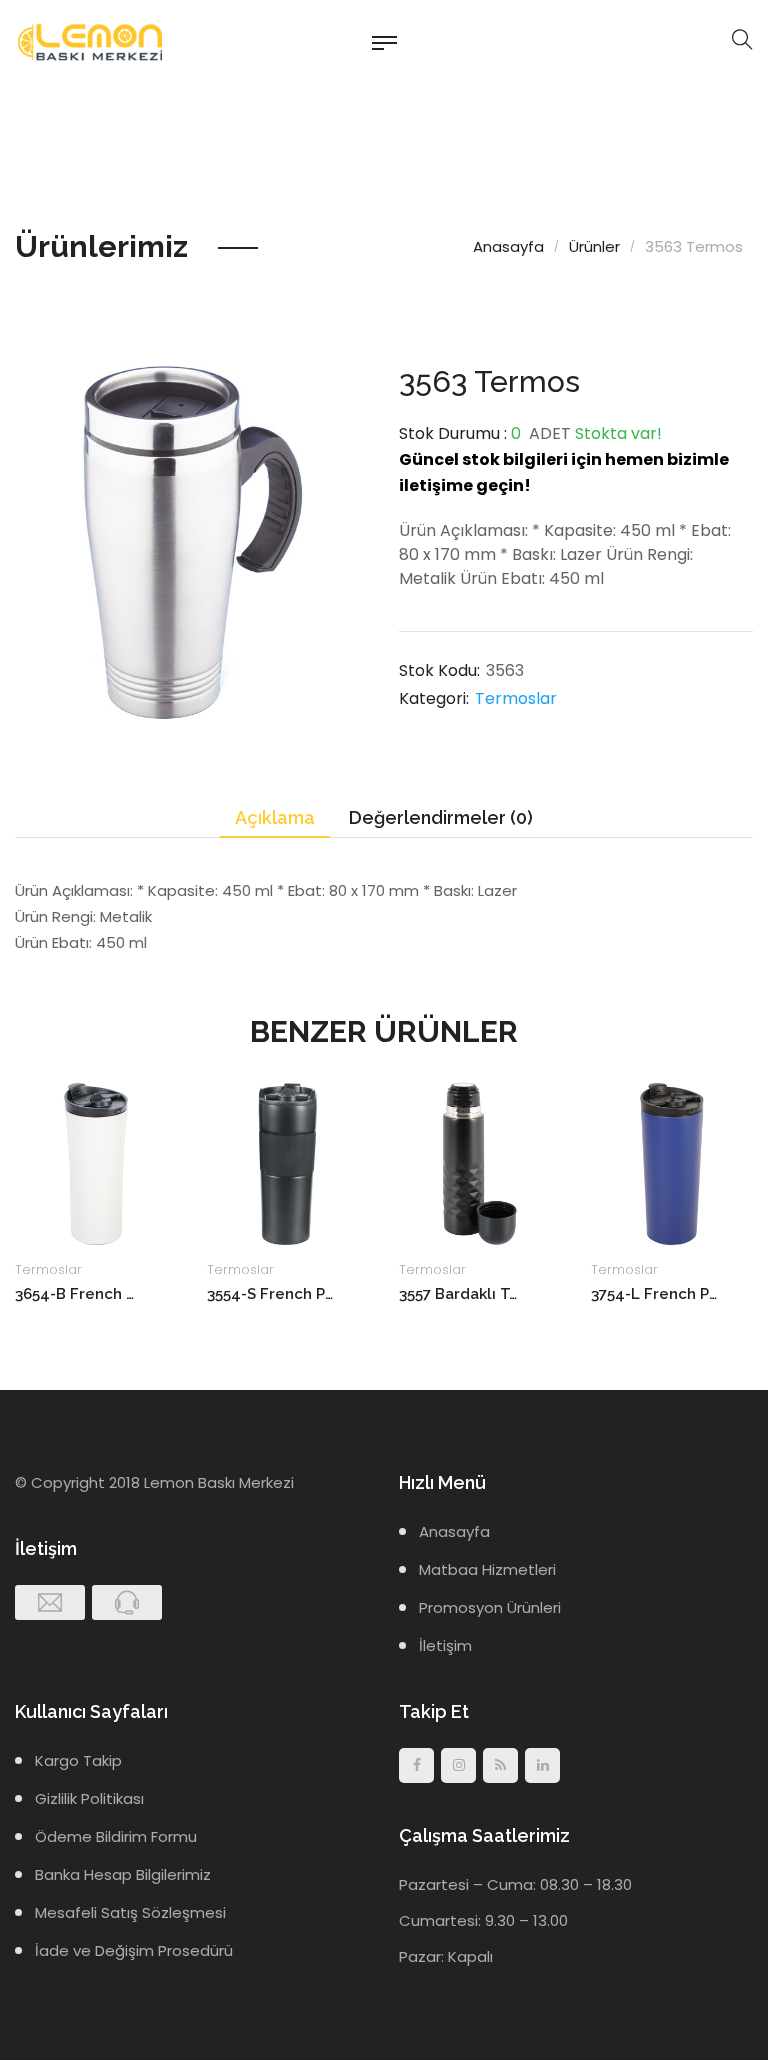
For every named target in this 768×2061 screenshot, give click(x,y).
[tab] (275, 818)
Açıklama (275, 817)
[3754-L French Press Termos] (672, 1164)
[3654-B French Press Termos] (96, 1164)
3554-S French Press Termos (270, 1294)
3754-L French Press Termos (654, 1294)
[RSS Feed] (500, 1765)
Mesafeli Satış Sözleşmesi (130, 1912)
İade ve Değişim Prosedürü (134, 1950)
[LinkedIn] (542, 1765)
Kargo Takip (78, 1760)
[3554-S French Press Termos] (288, 1164)
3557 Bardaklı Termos (462, 1294)
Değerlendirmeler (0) (441, 817)
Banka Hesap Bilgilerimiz (123, 1874)
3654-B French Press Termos (78, 1294)
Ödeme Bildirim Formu (116, 1836)
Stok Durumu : (453, 433)
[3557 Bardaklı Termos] (480, 1164)
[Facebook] (416, 1765)
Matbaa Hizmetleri (487, 1569)
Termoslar (516, 698)
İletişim (445, 1645)
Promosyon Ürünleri (490, 1607)
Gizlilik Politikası (89, 1798)
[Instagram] (458, 1765)
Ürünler (594, 246)
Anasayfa (508, 246)
